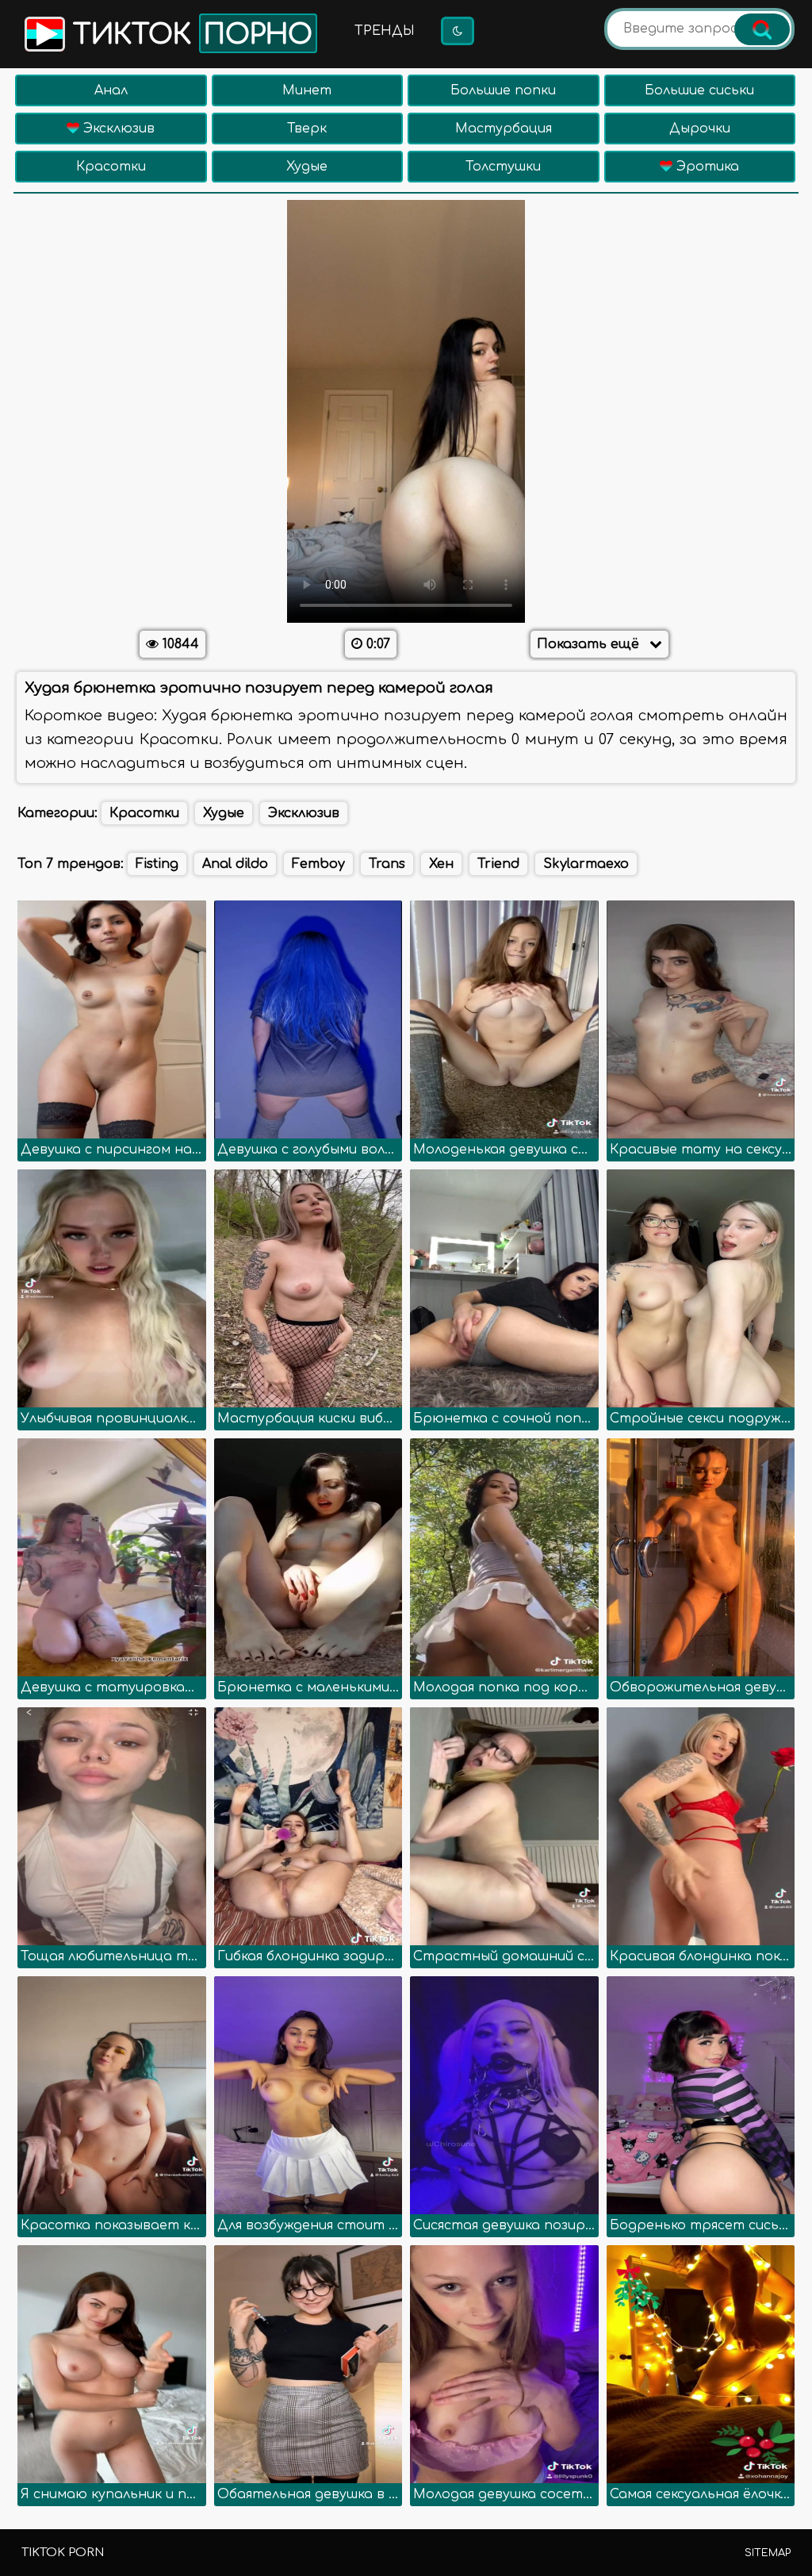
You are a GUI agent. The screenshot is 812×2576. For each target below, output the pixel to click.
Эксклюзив (117, 129)
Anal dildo (235, 864)
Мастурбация (504, 129)
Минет (307, 90)
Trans (387, 864)
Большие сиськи (699, 90)
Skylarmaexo (586, 864)
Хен (441, 864)
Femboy (318, 864)
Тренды (385, 31)
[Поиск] (762, 29)
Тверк (307, 129)
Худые (307, 167)
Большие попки (503, 90)
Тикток (189, 35)
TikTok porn (63, 2553)
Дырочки (700, 129)
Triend (498, 864)
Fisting (157, 864)
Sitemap (768, 2553)
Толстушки (503, 167)
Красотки (111, 167)
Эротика (706, 167)
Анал (111, 90)
